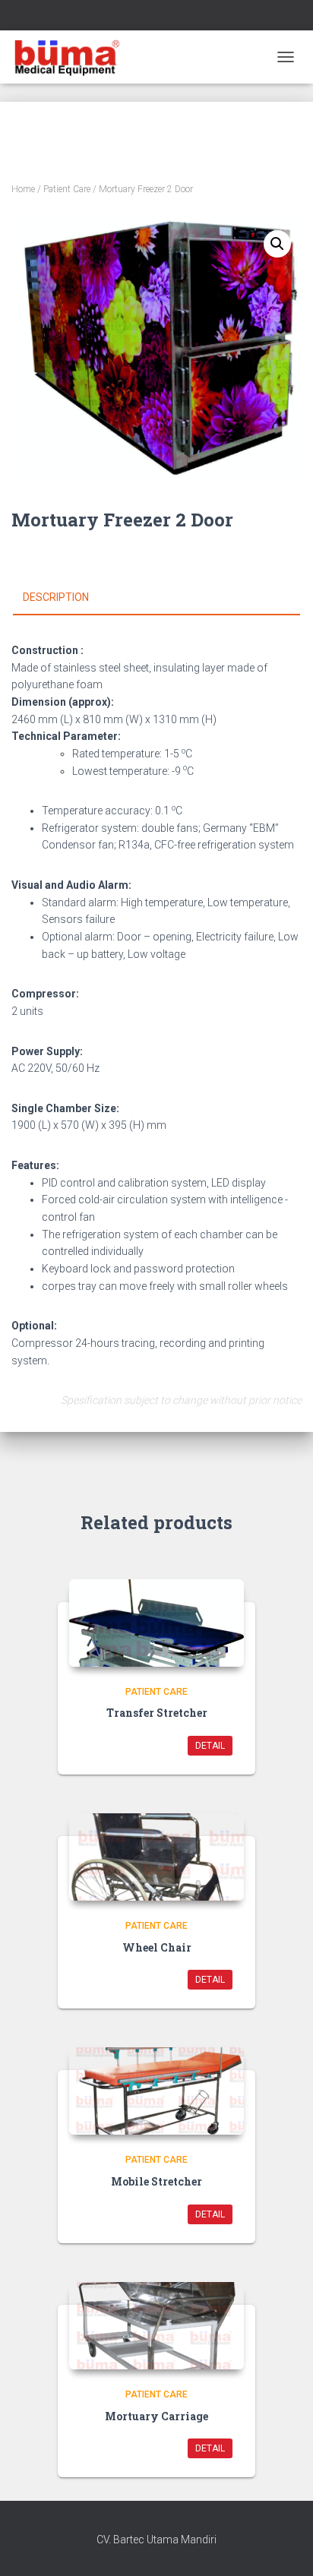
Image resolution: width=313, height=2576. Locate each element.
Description (56, 597)
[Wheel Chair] (156, 1857)
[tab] (156, 598)
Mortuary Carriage (156, 2416)
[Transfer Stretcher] (156, 1623)
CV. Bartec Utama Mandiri (156, 2540)
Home (23, 189)
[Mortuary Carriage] (156, 2326)
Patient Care (67, 189)
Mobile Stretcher (156, 2181)
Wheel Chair (157, 1947)
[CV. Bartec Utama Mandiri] (72, 57)
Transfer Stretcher (157, 1713)
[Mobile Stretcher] (156, 2091)
